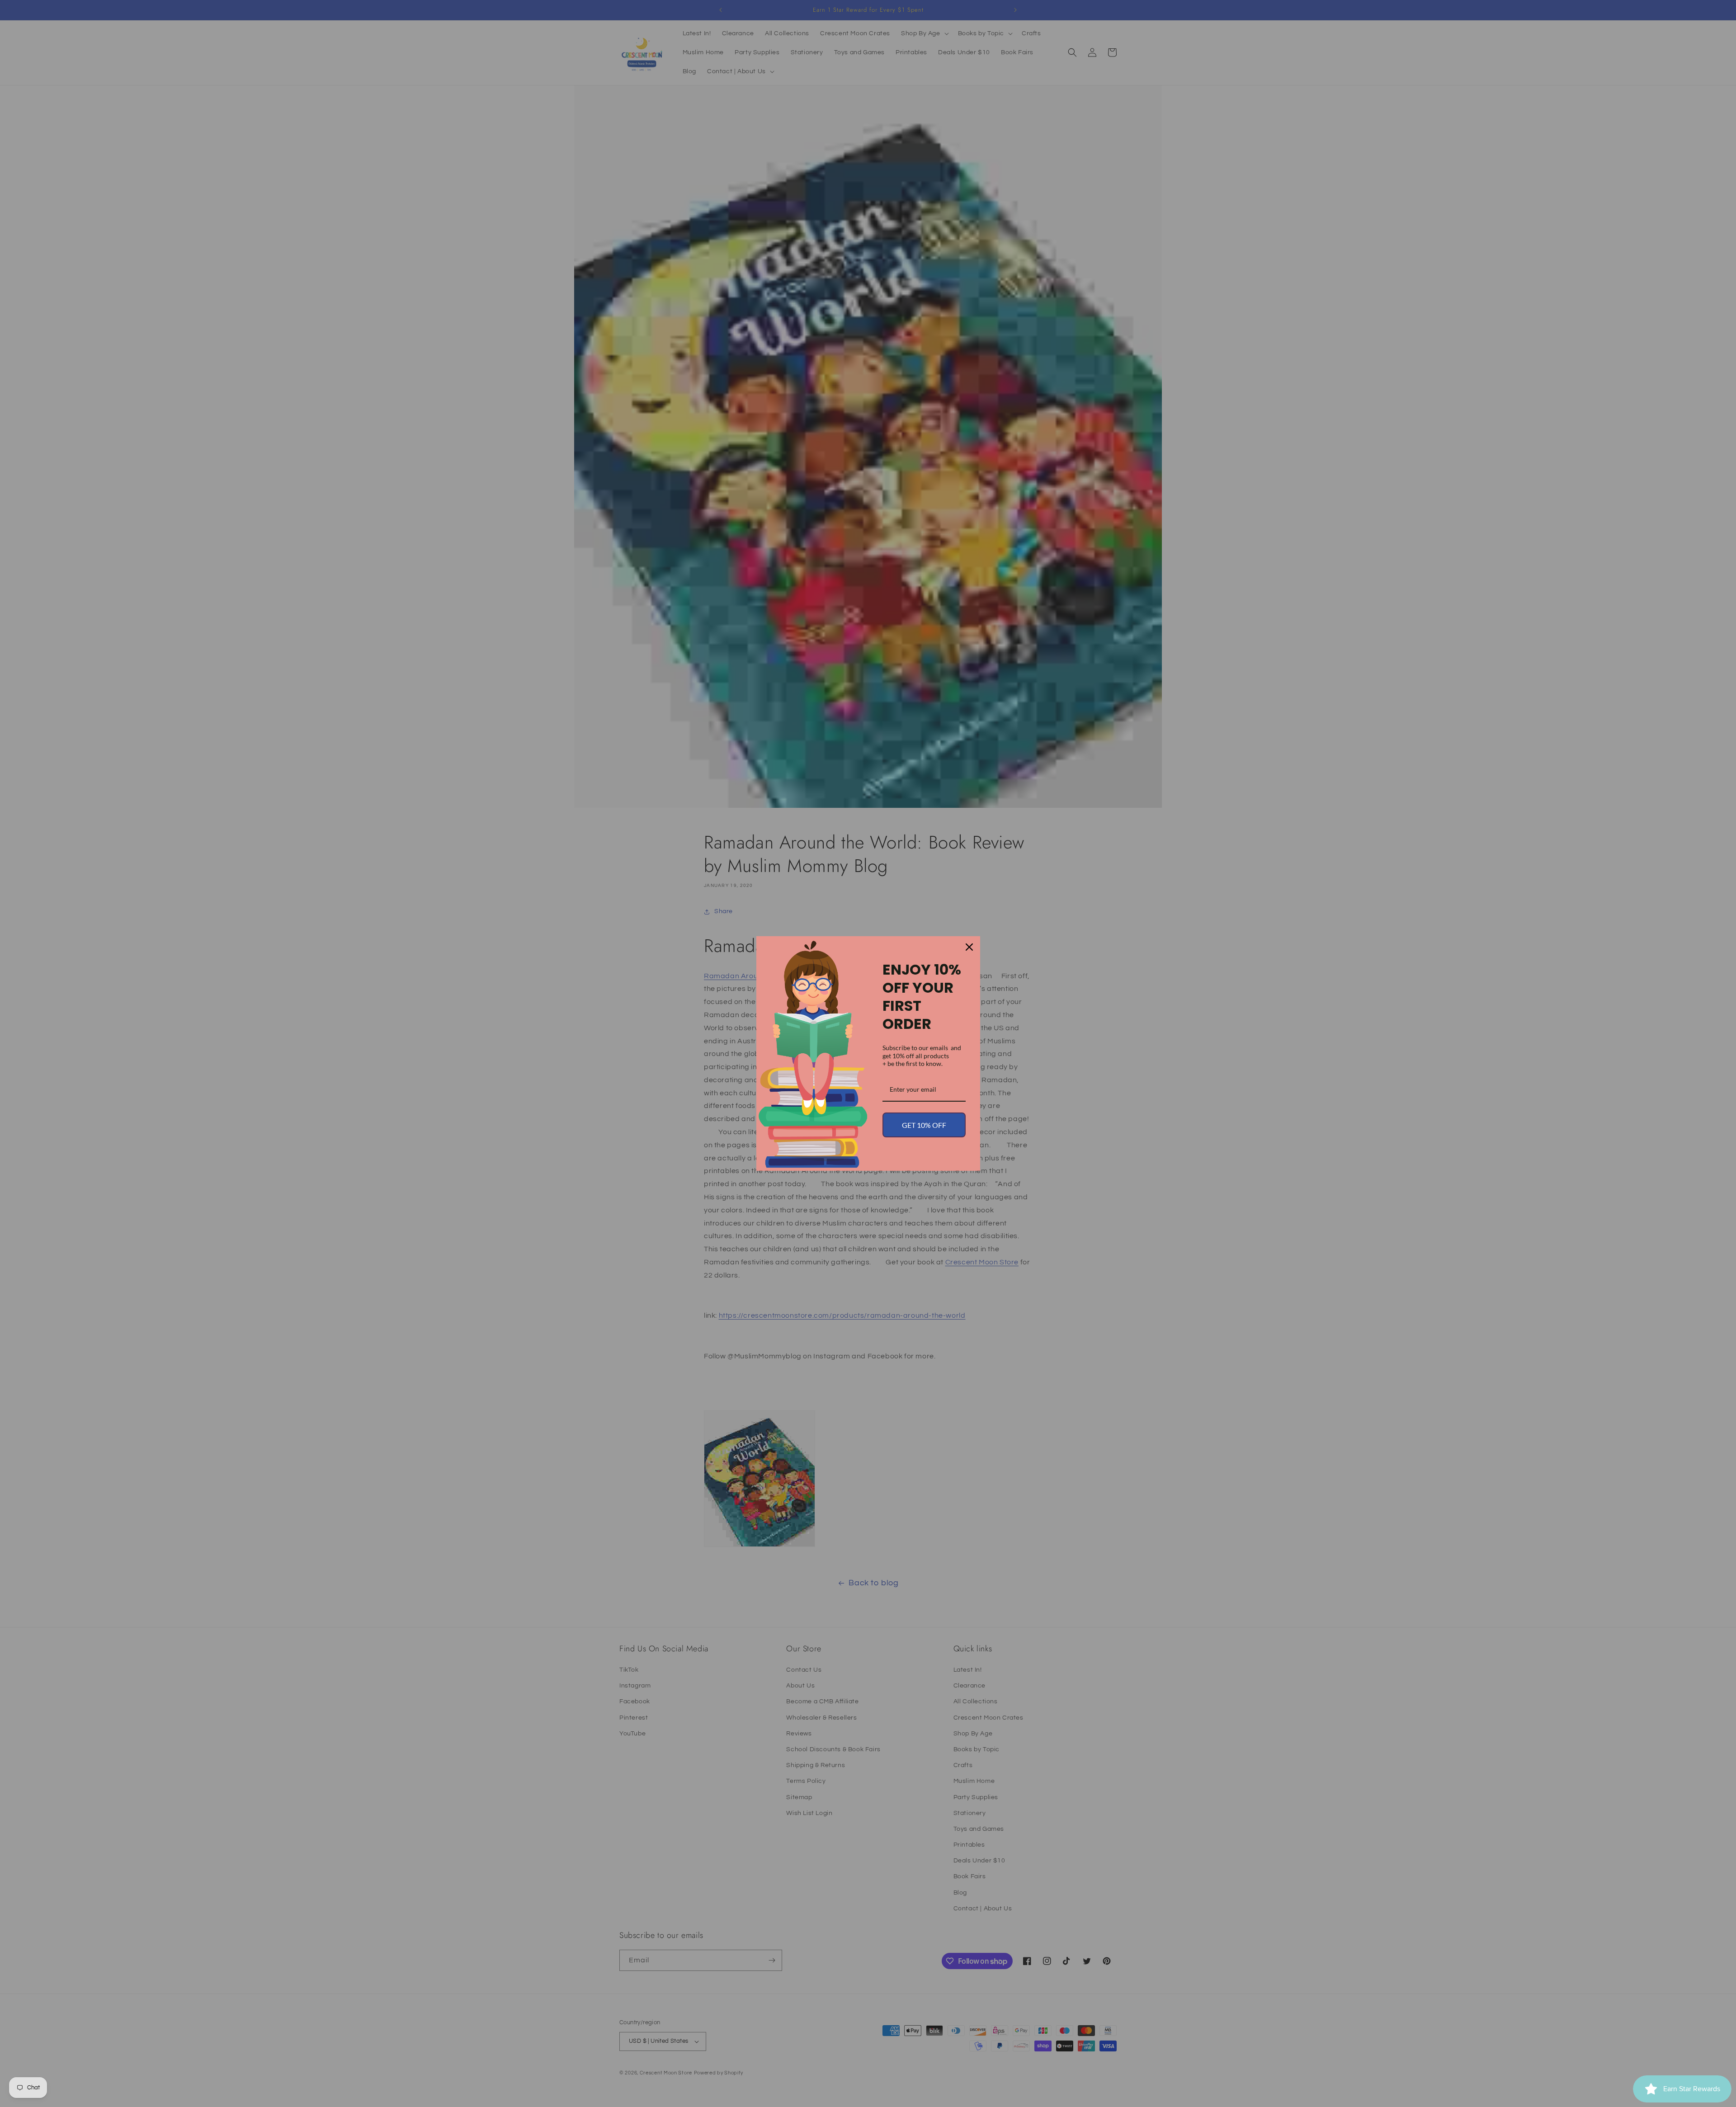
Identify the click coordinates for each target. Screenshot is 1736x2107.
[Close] (969, 947)
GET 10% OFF (924, 1125)
